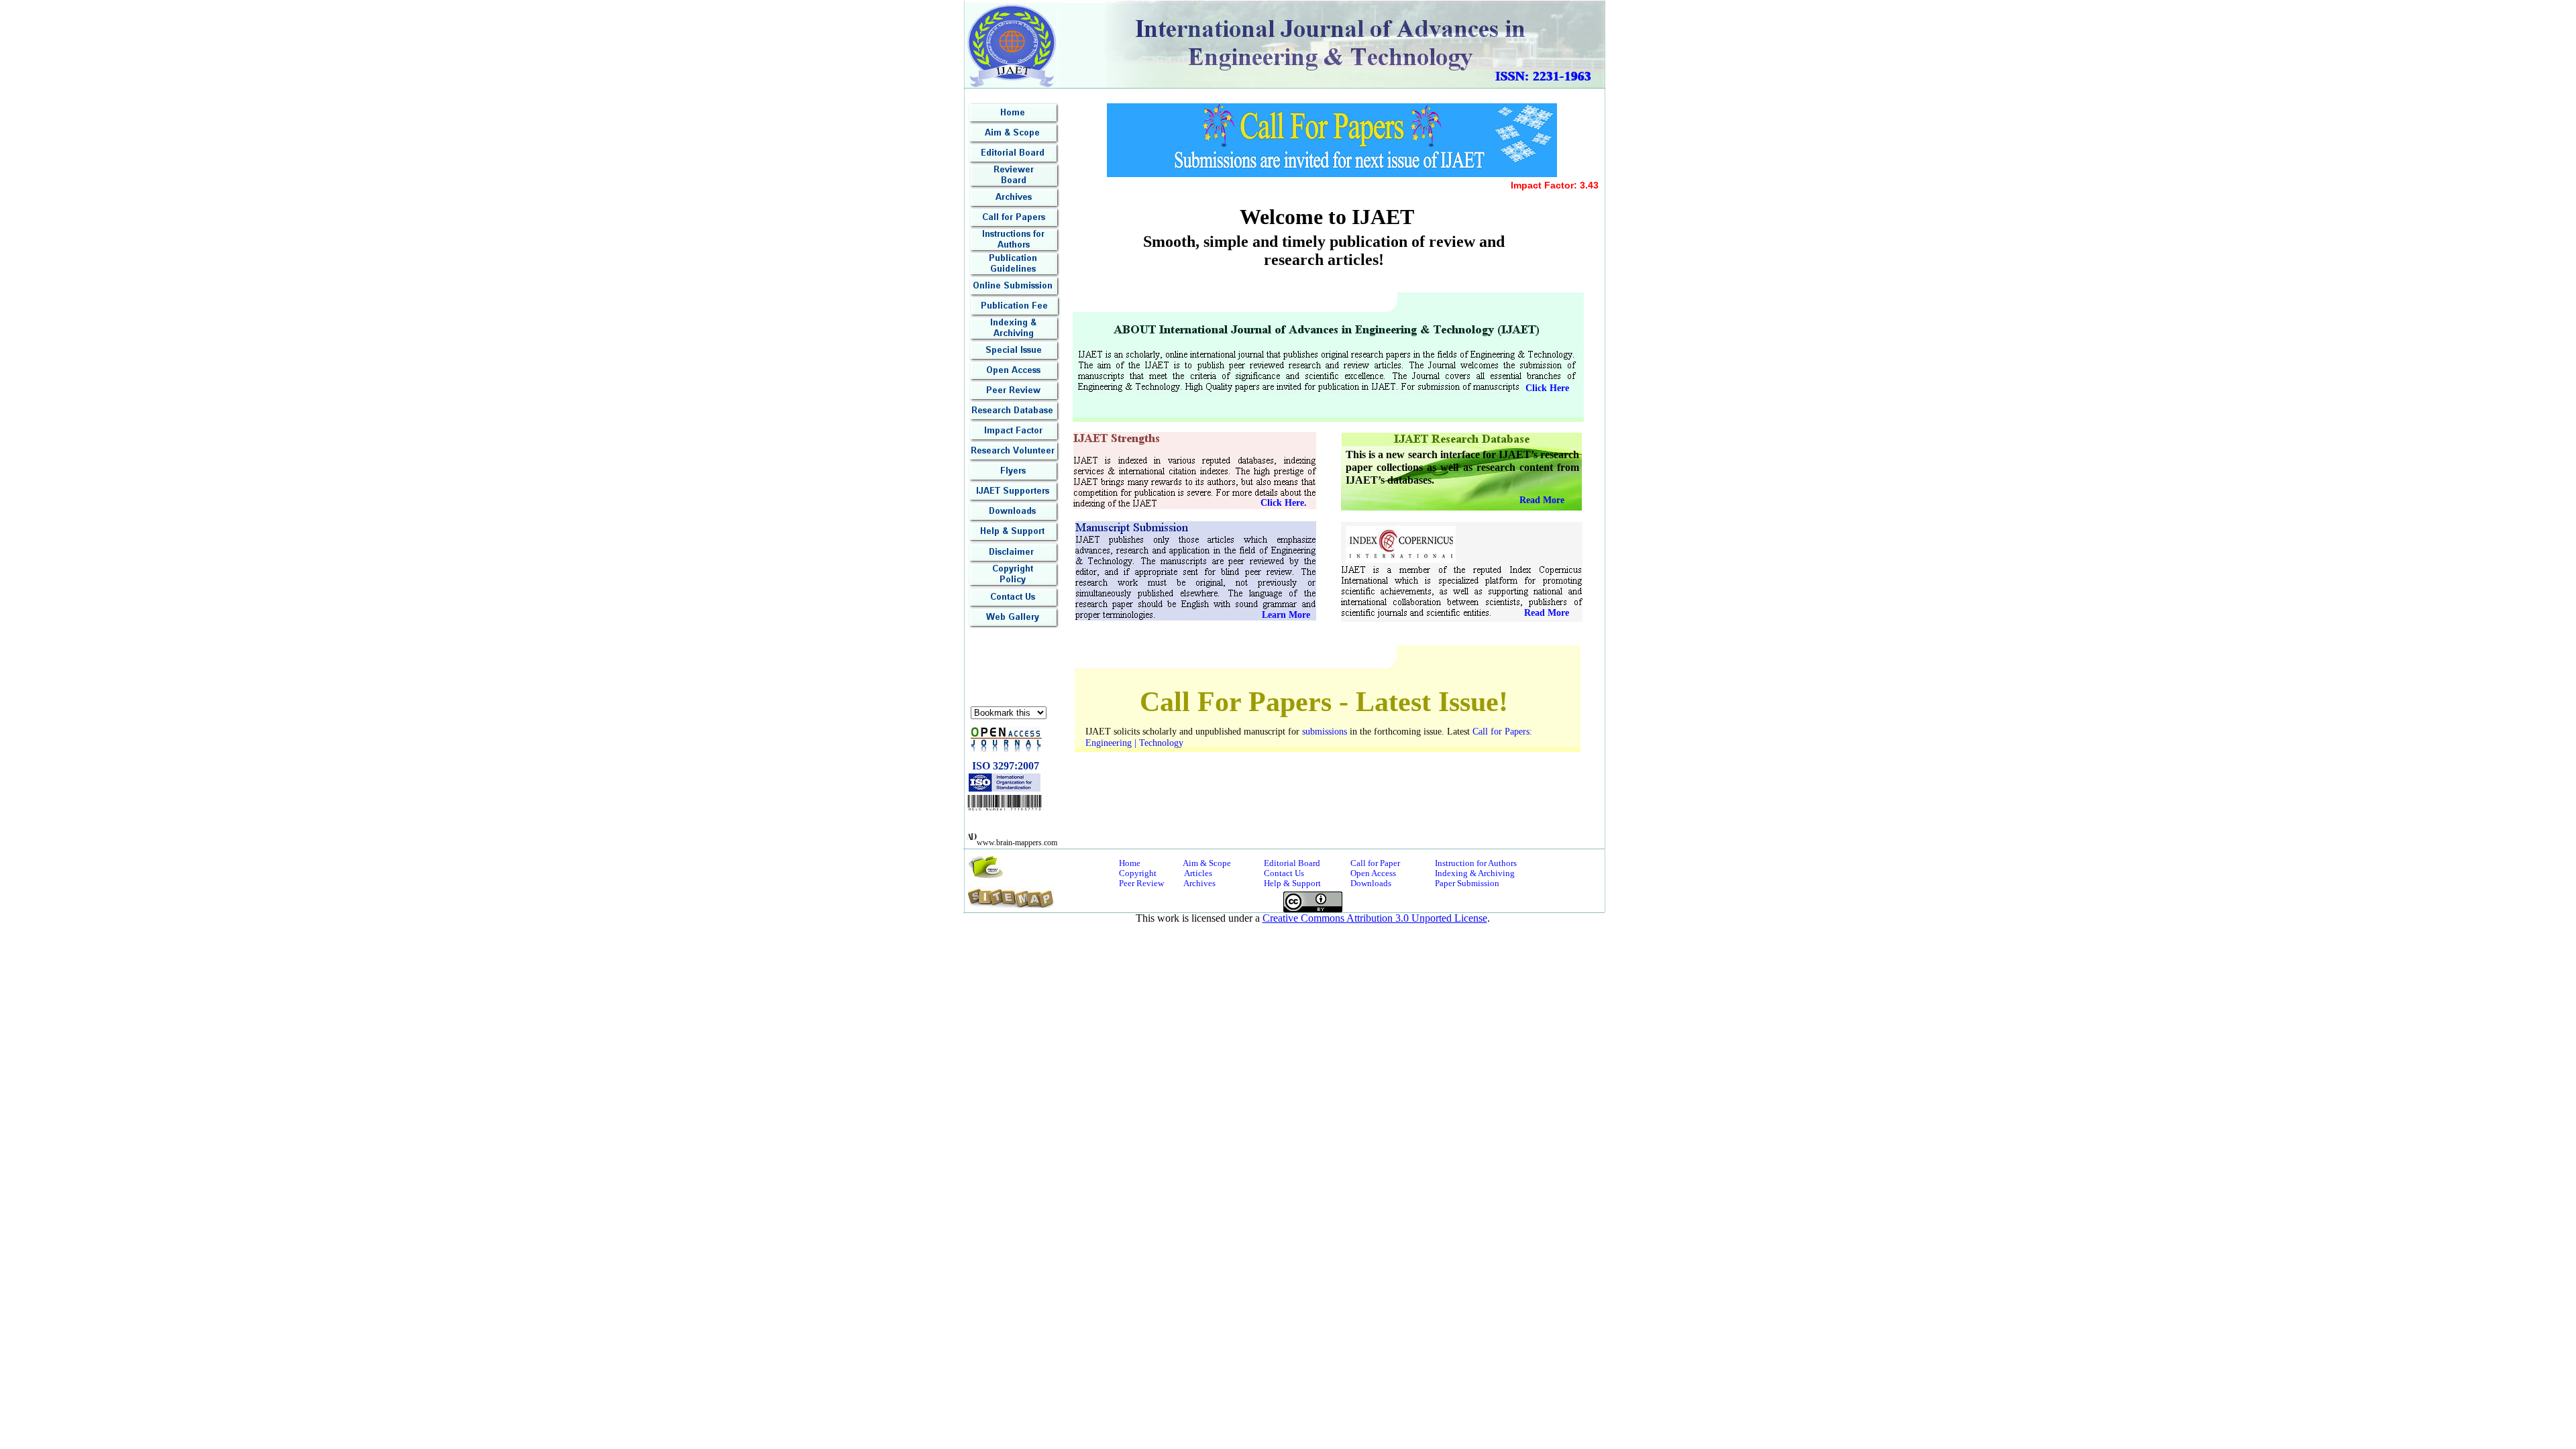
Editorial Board (1292, 863)
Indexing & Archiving (1475, 873)
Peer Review (1141, 883)
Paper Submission (1467, 883)
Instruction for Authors (1476, 863)
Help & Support (1292, 883)
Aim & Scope (1207, 863)
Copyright (1138, 873)
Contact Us (1284, 873)
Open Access (1373, 873)
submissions (1325, 732)
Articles (1198, 873)
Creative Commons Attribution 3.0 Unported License (1375, 918)
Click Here (1547, 388)
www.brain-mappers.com (1017, 843)
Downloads (1371, 883)
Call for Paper (1375, 863)
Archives (1199, 883)
